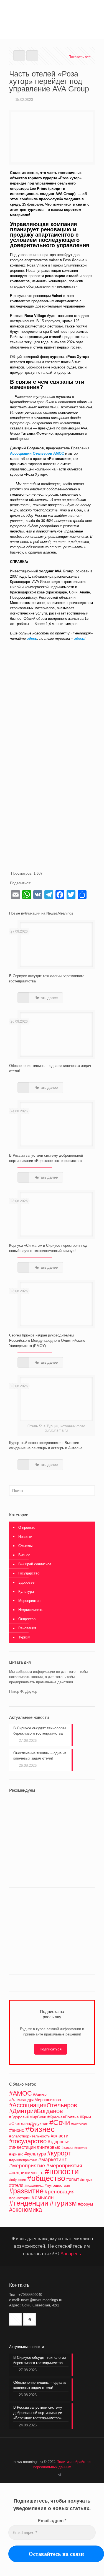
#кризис (16, 2154)
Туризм (24, 1637)
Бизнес (24, 1555)
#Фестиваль (80, 2124)
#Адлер (40, 2094)
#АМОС (21, 2093)
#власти (60, 2136)
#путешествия (57, 2185)
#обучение (18, 2180)
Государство (29, 1573)
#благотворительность (29, 2136)
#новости (62, 2171)
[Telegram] (59, 2475)
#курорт (59, 2153)
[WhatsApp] (46, 2475)
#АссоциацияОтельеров (43, 2105)
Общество (27, 1619)
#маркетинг (52, 2159)
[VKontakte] (53, 2475)
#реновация (60, 2191)
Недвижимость (31, 1610)
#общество (46, 2178)
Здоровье (26, 1582)
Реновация (27, 1628)
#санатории (20, 2198)
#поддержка (34, 2186)
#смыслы (43, 2197)
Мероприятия (29, 1601)
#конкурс (81, 2148)
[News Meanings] (52, 11)
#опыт (73, 2179)
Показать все (80, 57)
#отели (16, 2185)
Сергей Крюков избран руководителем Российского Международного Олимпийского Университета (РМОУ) (47, 1341)
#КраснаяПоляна (63, 2117)
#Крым (85, 2117)
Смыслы (25, 1546)
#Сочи (60, 2122)
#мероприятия (64, 2166)
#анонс (17, 2130)
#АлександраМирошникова (35, 2100)
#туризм (63, 2203)
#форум (85, 2204)
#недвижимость (26, 2173)
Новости (25, 1537)
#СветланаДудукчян (29, 2124)
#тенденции (29, 2203)
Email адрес (52, 2521)
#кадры (67, 2148)
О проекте (27, 1528)
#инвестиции (22, 2147)
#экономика (26, 2210)
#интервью (49, 2147)
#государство (28, 2141)
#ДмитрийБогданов (36, 2111)
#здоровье (59, 2142)
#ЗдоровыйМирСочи (28, 2117)
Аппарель (71, 2254)
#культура (35, 2154)
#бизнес (40, 2129)
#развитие (26, 2191)
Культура (26, 1592)
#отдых (86, 2180)
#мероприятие (27, 2166)
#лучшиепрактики (23, 2160)
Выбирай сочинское (35, 1564)
